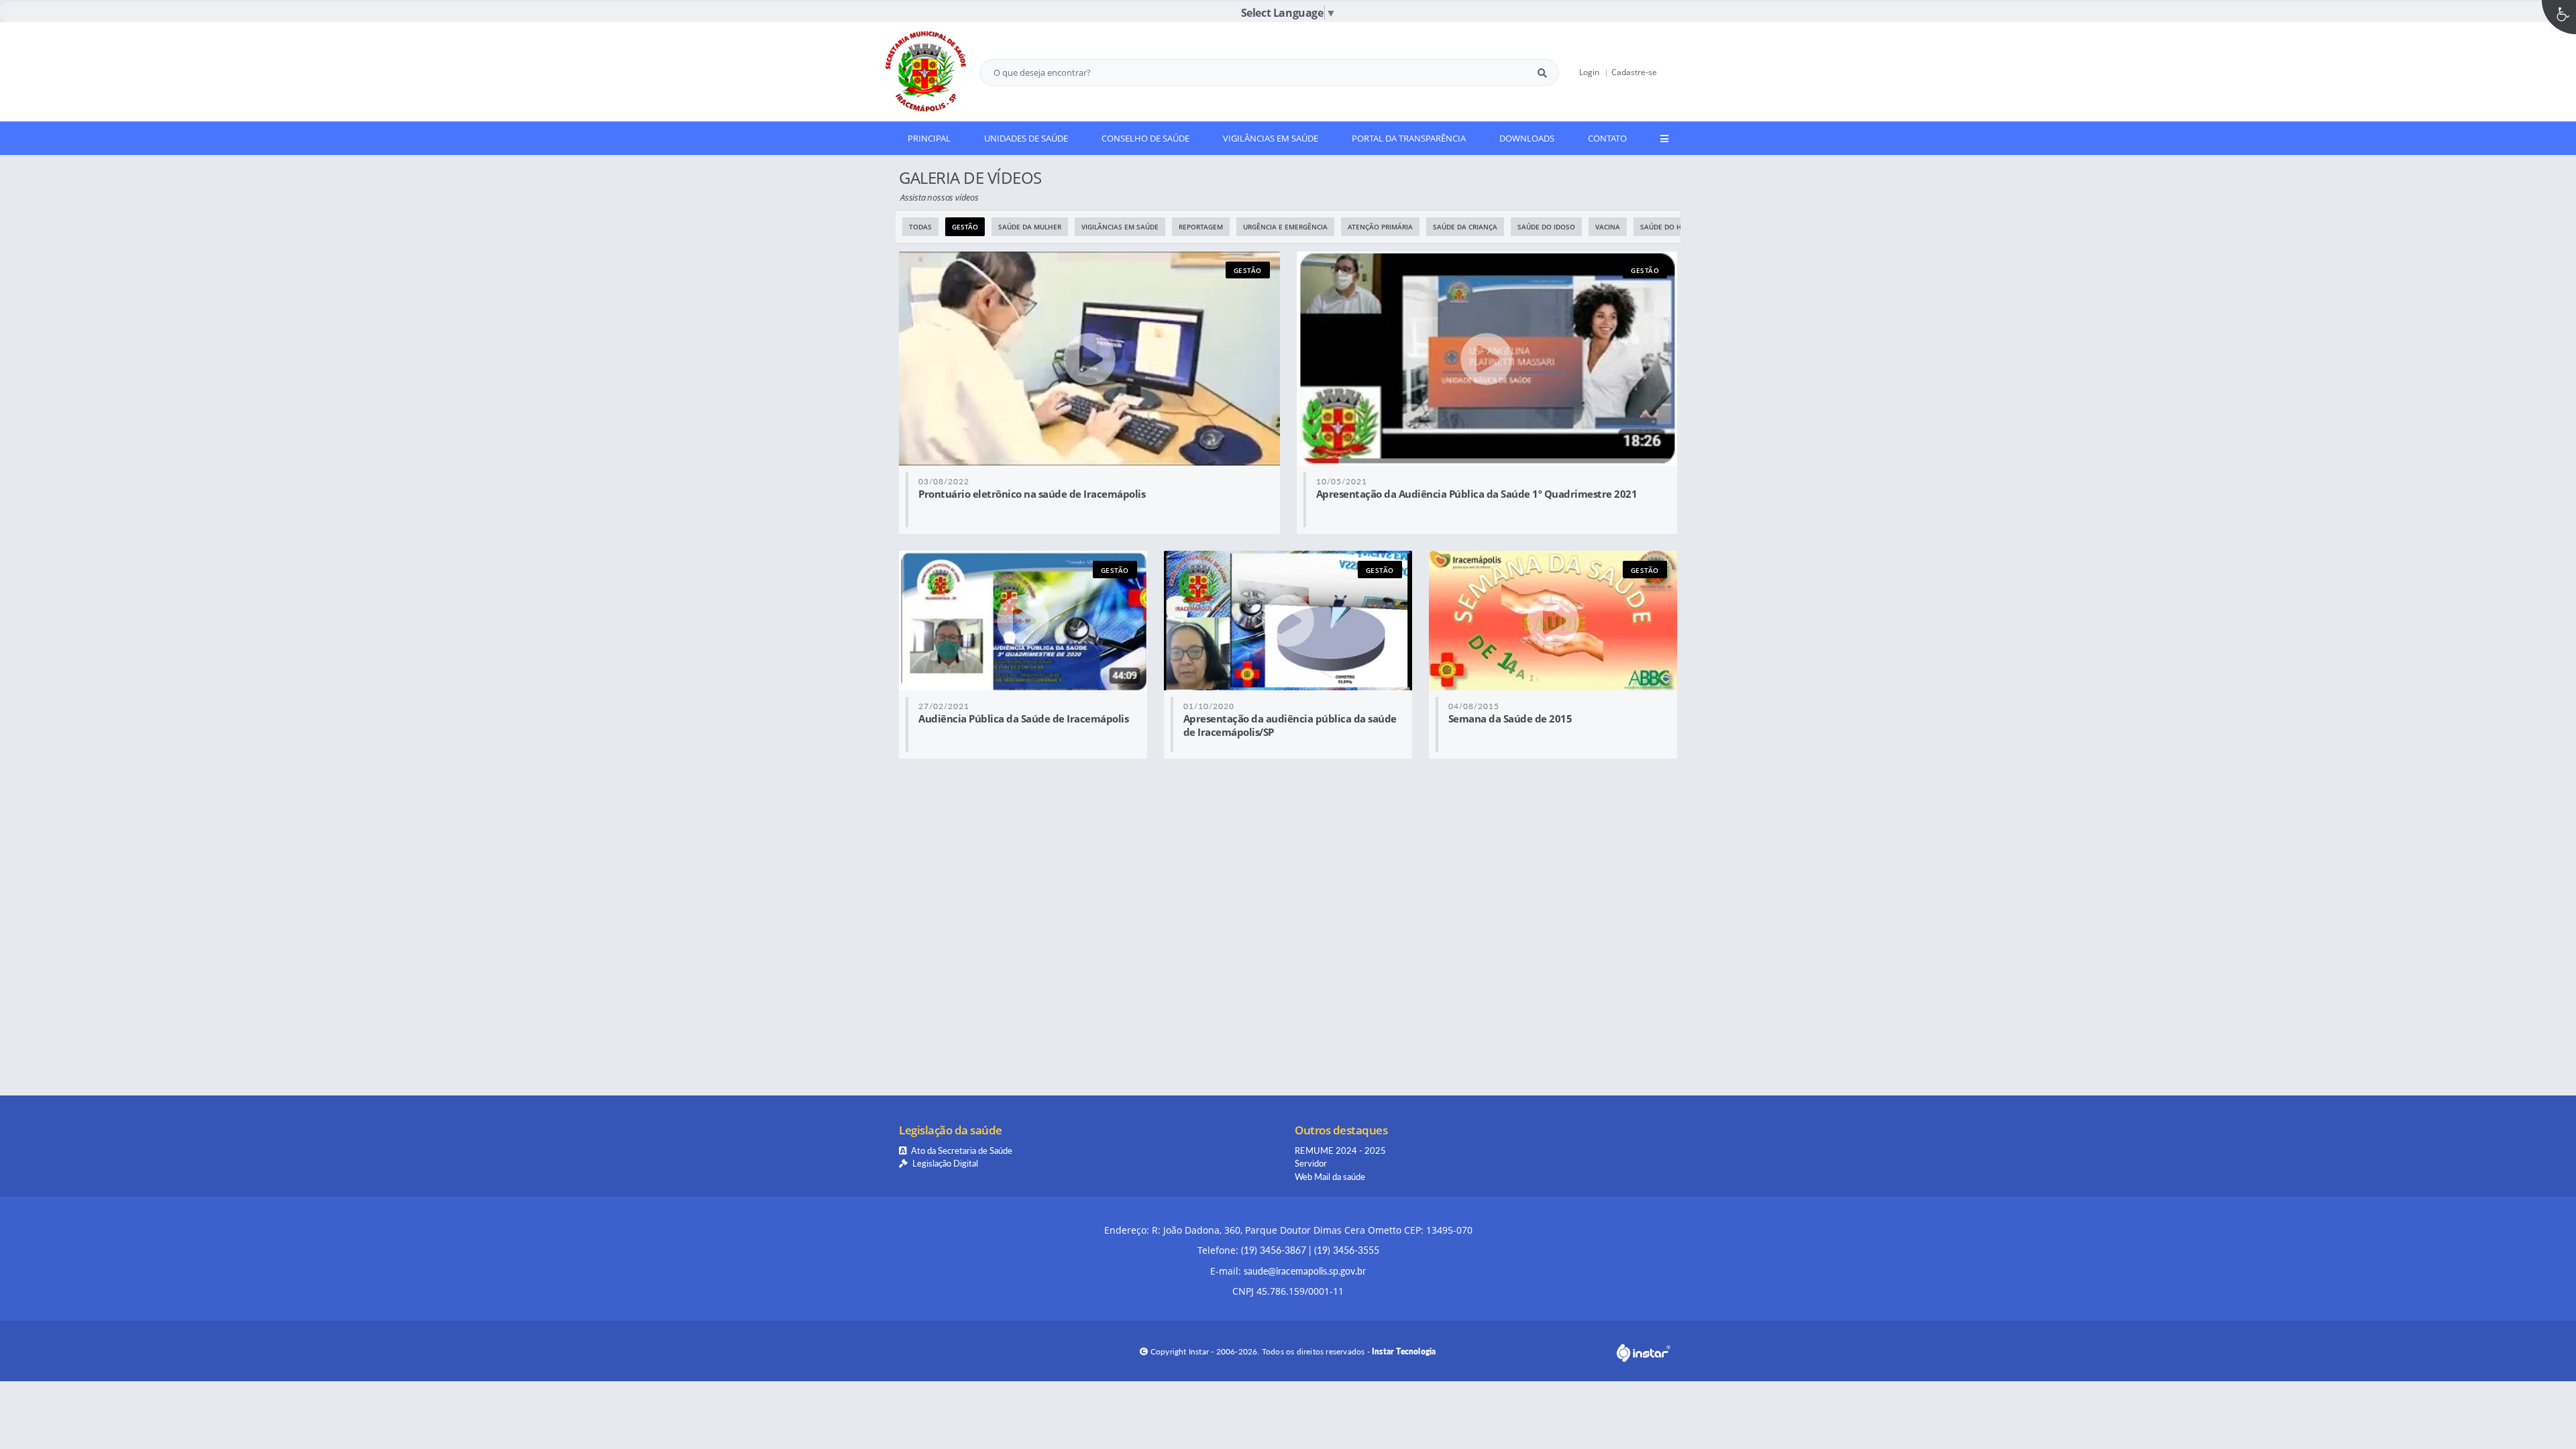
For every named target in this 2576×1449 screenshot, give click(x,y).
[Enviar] (1542, 72)
